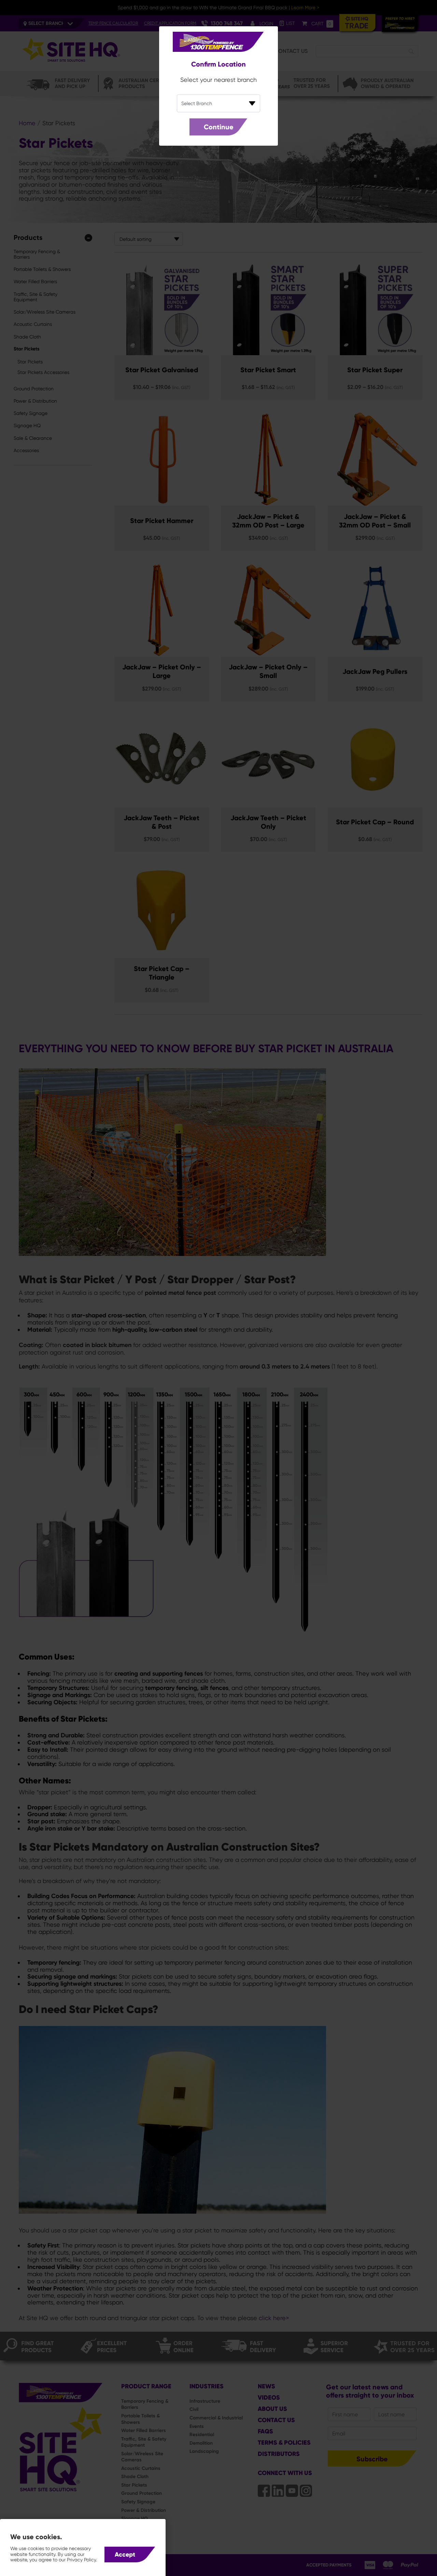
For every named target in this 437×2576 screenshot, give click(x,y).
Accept (125, 2555)
